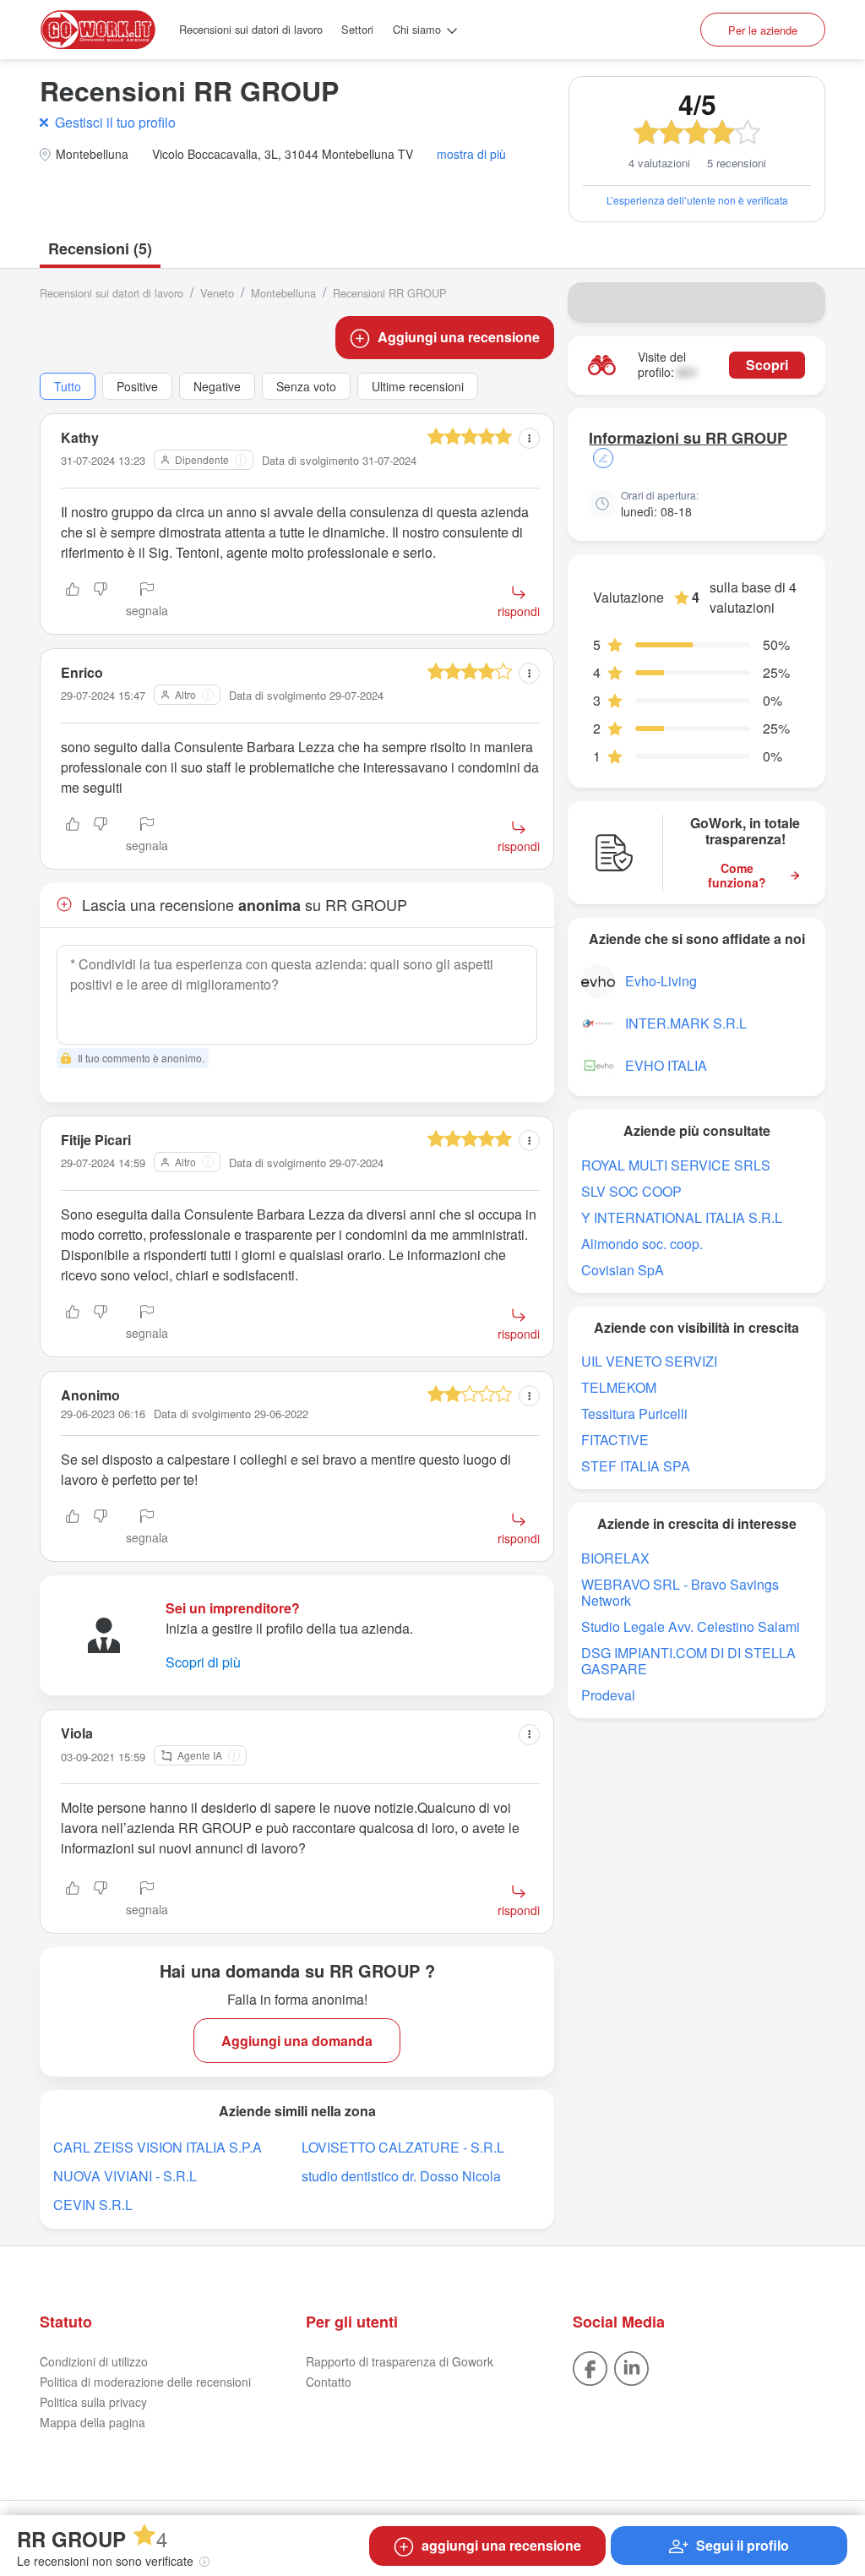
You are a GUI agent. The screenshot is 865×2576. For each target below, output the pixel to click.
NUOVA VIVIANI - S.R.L (125, 2176)
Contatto (329, 2382)
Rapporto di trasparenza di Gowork (400, 2361)
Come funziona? (737, 876)
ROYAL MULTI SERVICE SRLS (676, 1165)
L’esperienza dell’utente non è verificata (697, 200)
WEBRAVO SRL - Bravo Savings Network (680, 1592)
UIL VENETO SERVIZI (649, 1361)
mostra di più (471, 154)
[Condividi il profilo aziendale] (802, 303)
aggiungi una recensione (501, 2545)
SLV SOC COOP (631, 1191)
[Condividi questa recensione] (529, 438)
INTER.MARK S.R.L (686, 1023)
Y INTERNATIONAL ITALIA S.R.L (682, 1217)
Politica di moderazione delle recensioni (145, 2382)
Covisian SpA (623, 1270)
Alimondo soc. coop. (642, 1244)
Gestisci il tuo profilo (115, 122)
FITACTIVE (615, 1440)
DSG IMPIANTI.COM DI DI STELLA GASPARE (688, 1661)
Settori (357, 29)
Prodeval (608, 1695)
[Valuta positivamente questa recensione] (73, 601)
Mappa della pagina (92, 2422)
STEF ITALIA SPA (636, 1466)
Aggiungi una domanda (297, 2041)
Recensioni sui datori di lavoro (251, 29)
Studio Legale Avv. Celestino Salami (691, 1626)
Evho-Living (661, 981)
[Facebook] (590, 2366)
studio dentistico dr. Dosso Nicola (401, 2176)
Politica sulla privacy (93, 2402)
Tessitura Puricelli (634, 1414)
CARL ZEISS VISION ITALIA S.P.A (158, 2147)
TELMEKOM (619, 1387)
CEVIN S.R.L (93, 2205)
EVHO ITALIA (666, 1065)
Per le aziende (763, 30)
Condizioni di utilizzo (94, 2361)
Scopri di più (203, 1662)
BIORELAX (615, 1558)
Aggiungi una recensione (459, 337)
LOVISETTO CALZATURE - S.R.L (403, 2147)
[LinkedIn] (631, 2366)
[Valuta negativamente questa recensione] (101, 601)
